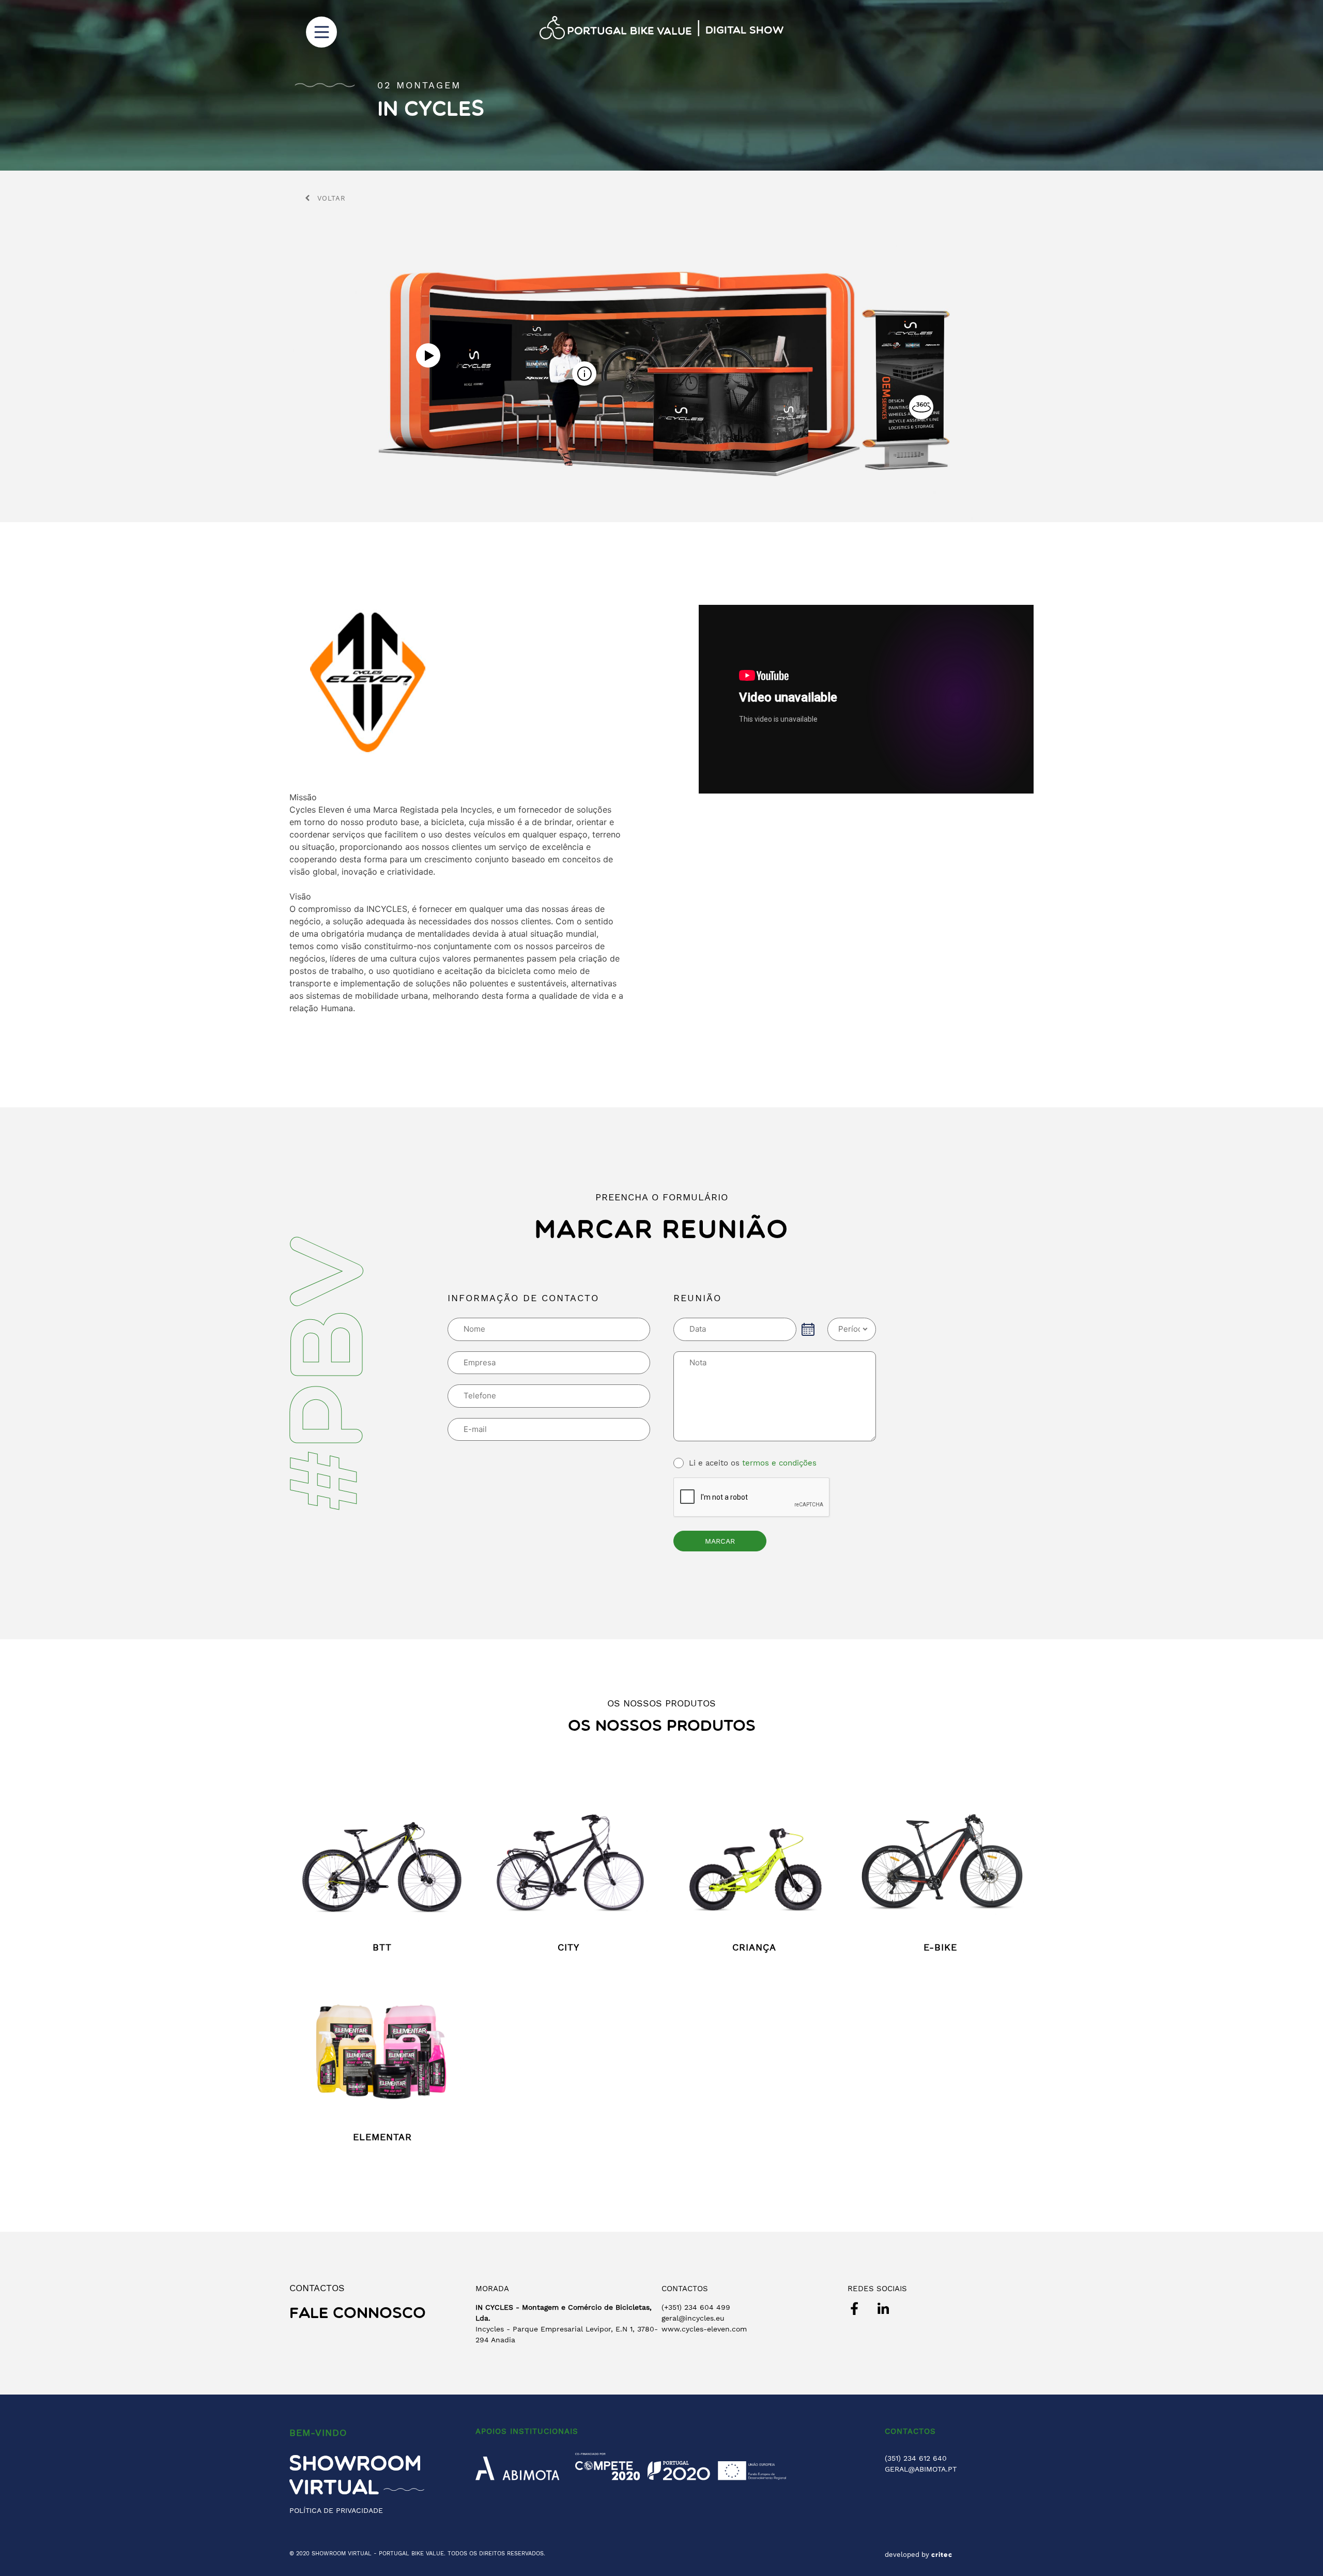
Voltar (332, 198)
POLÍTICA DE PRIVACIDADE (336, 2510)
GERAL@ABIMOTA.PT (921, 2469)
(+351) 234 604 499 (696, 2307)
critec (942, 2555)
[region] (661, 85)
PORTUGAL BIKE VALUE (411, 2554)
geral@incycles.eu (693, 2318)
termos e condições (779, 1463)
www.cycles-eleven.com (704, 2329)
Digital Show (744, 31)
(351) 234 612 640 (916, 2458)
